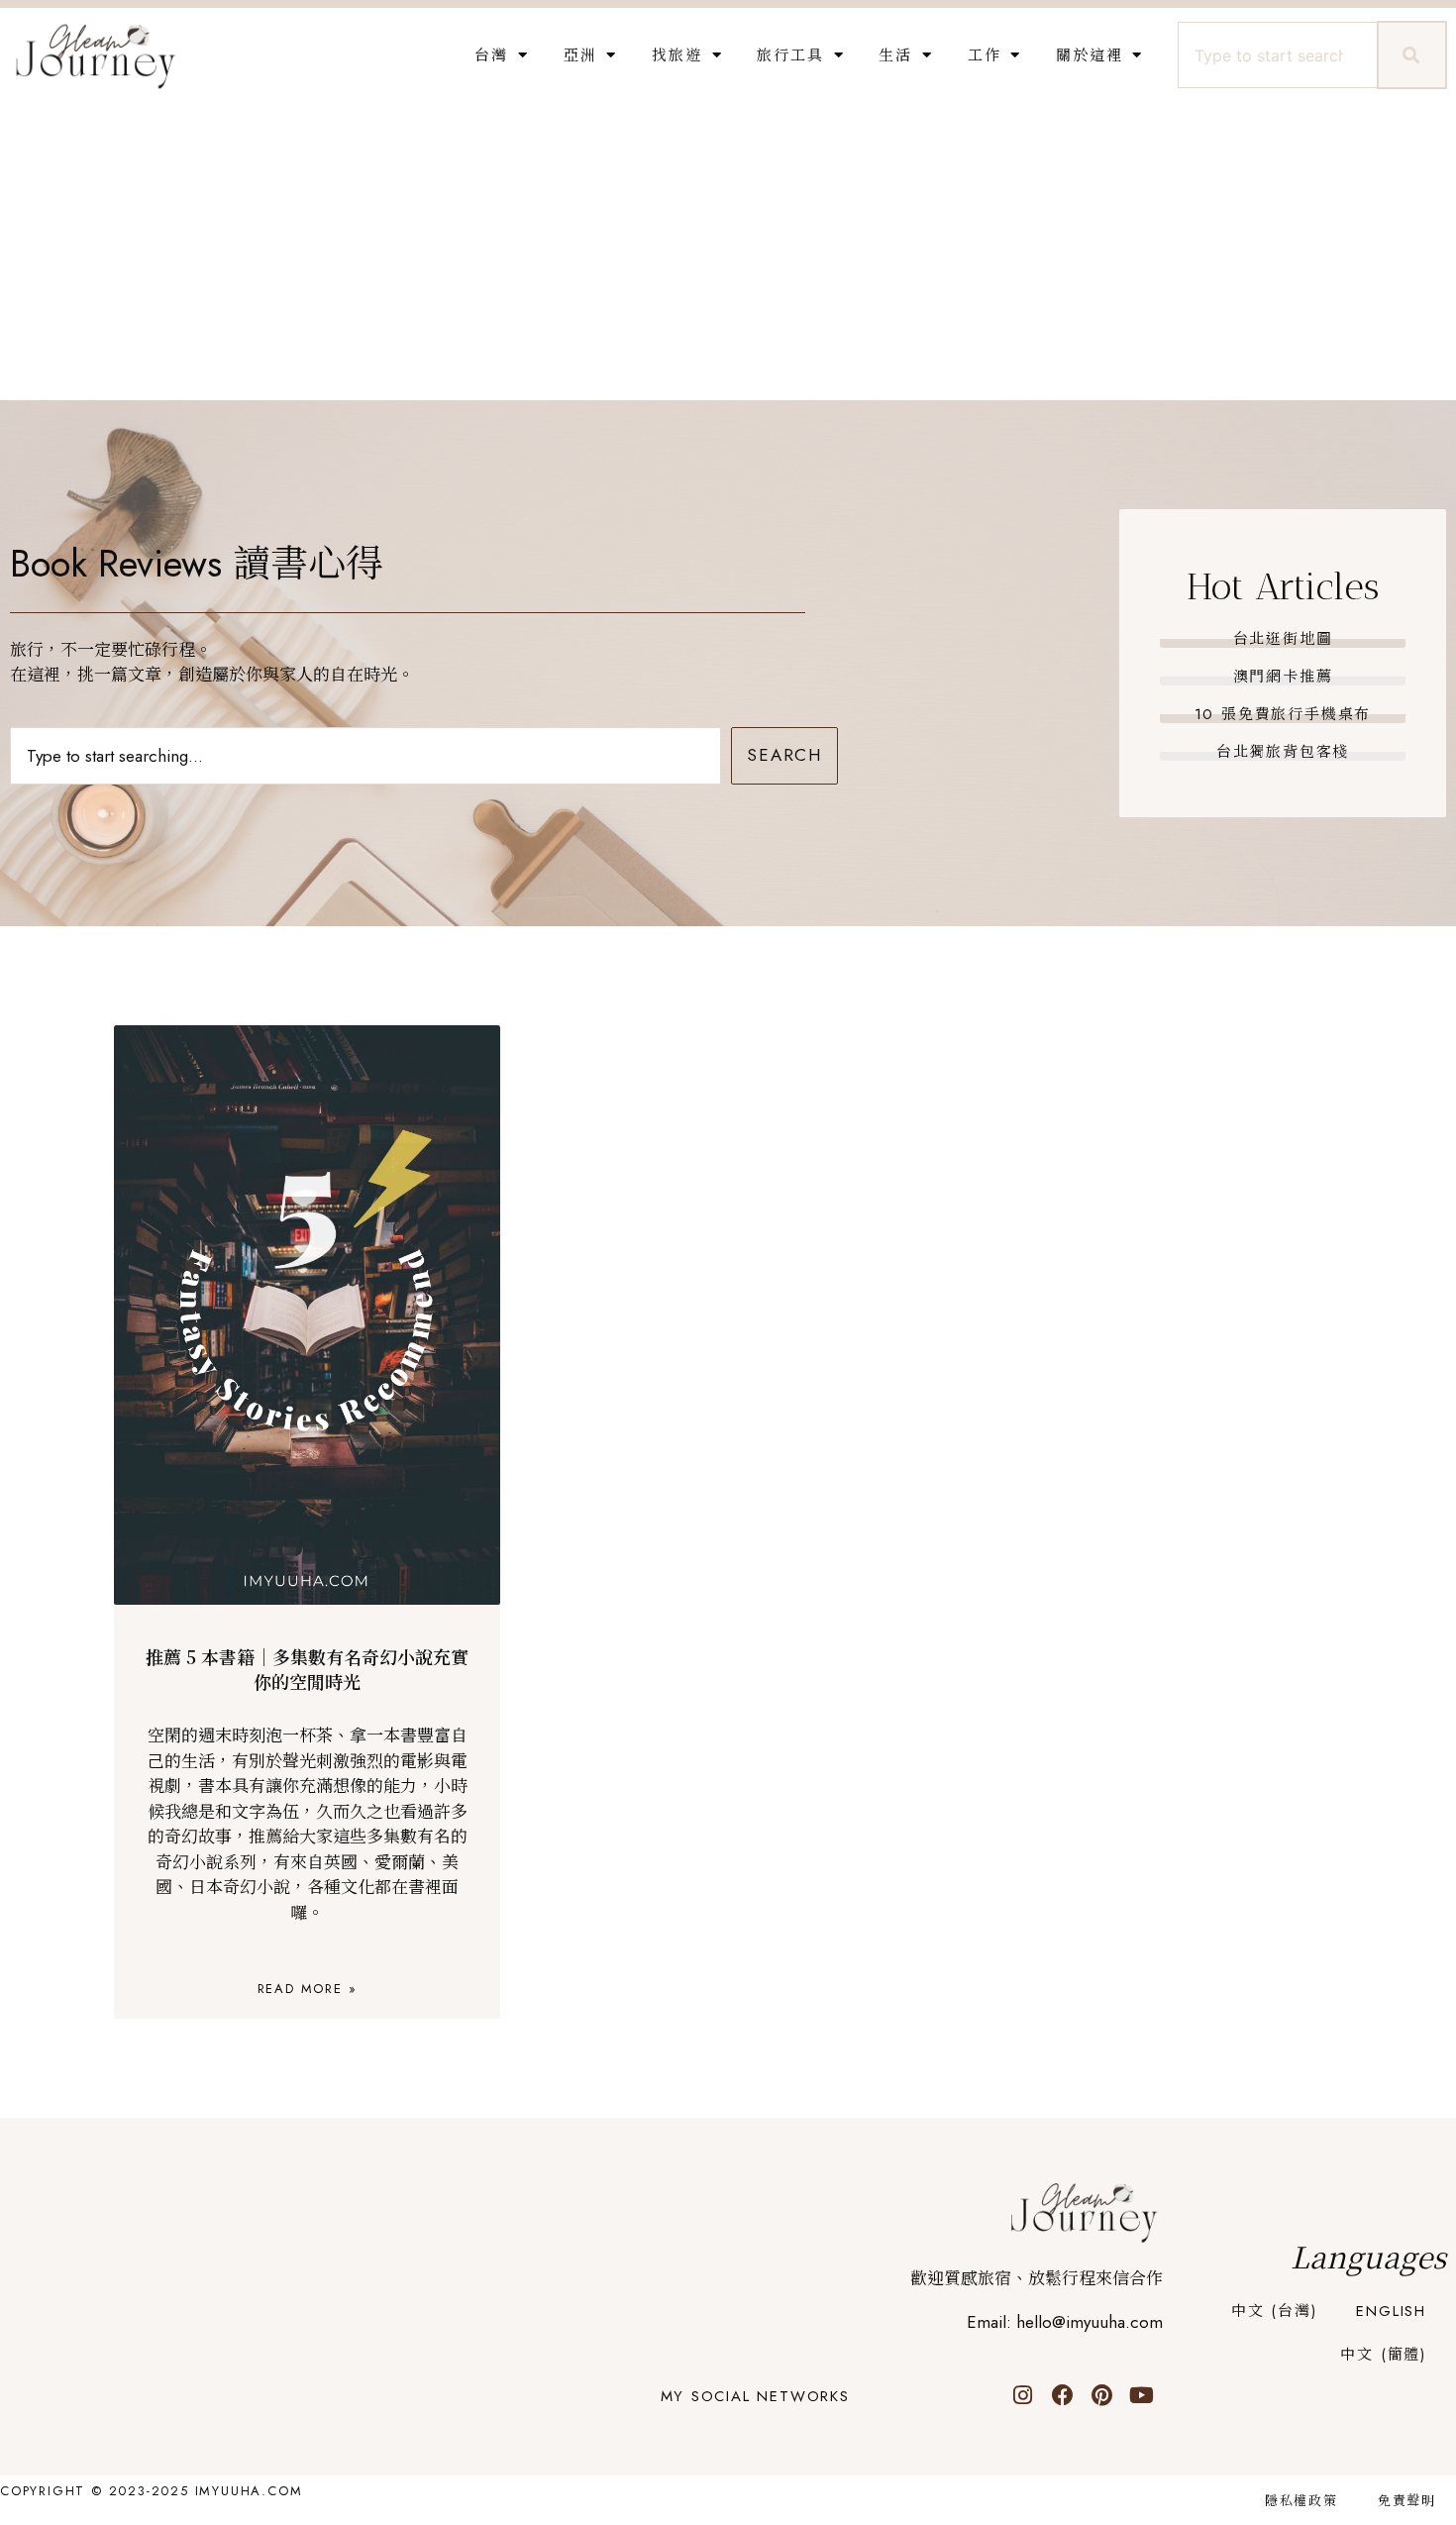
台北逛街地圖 (1283, 639)
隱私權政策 (1301, 2501)
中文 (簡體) (1383, 2355)
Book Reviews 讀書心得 (197, 563)
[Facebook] (1063, 2395)
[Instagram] (1023, 2395)
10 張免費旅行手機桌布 (1283, 714)
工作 (985, 55)
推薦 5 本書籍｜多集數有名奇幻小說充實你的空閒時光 (307, 1669)
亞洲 (580, 55)
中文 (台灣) (1274, 2311)
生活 (895, 55)
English (1391, 2311)
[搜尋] (1412, 55)
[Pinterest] (1102, 2395)
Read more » (308, 1989)
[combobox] (1275, 55)
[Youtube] (1142, 2395)
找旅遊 (676, 55)
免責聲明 (1407, 2501)
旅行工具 (790, 55)
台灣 (491, 55)
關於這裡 (1089, 55)
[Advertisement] (728, 252)
